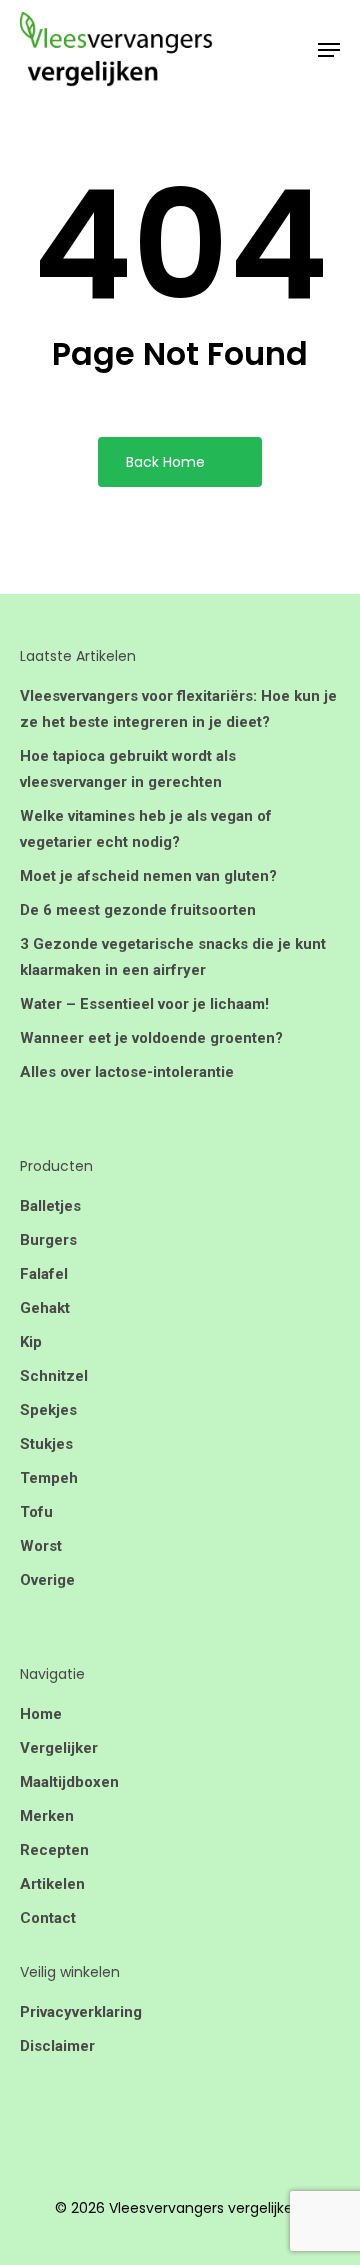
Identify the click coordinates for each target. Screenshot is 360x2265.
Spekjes (48, 1410)
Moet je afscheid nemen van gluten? (148, 876)
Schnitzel (54, 1376)
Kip (31, 1342)
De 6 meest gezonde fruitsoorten (138, 910)
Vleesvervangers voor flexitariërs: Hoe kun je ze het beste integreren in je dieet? (178, 709)
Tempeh (49, 1478)
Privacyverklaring (81, 2012)
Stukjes (46, 1444)
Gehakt (45, 1308)
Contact (48, 1918)
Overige (47, 1580)
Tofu (36, 1512)
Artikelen (52, 1884)
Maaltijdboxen (69, 1782)
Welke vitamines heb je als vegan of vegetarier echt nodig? (146, 829)
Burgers (48, 1240)
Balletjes (50, 1206)
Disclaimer (57, 2046)
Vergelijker (59, 1748)
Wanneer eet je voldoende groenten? (151, 1038)
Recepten (54, 1850)
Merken (47, 1816)
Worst (41, 1546)
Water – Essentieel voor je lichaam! (144, 1004)
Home (41, 1714)
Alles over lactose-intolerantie (127, 1072)
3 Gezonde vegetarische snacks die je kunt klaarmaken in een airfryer (173, 957)
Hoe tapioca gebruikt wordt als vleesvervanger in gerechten (128, 769)
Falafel (44, 1274)
